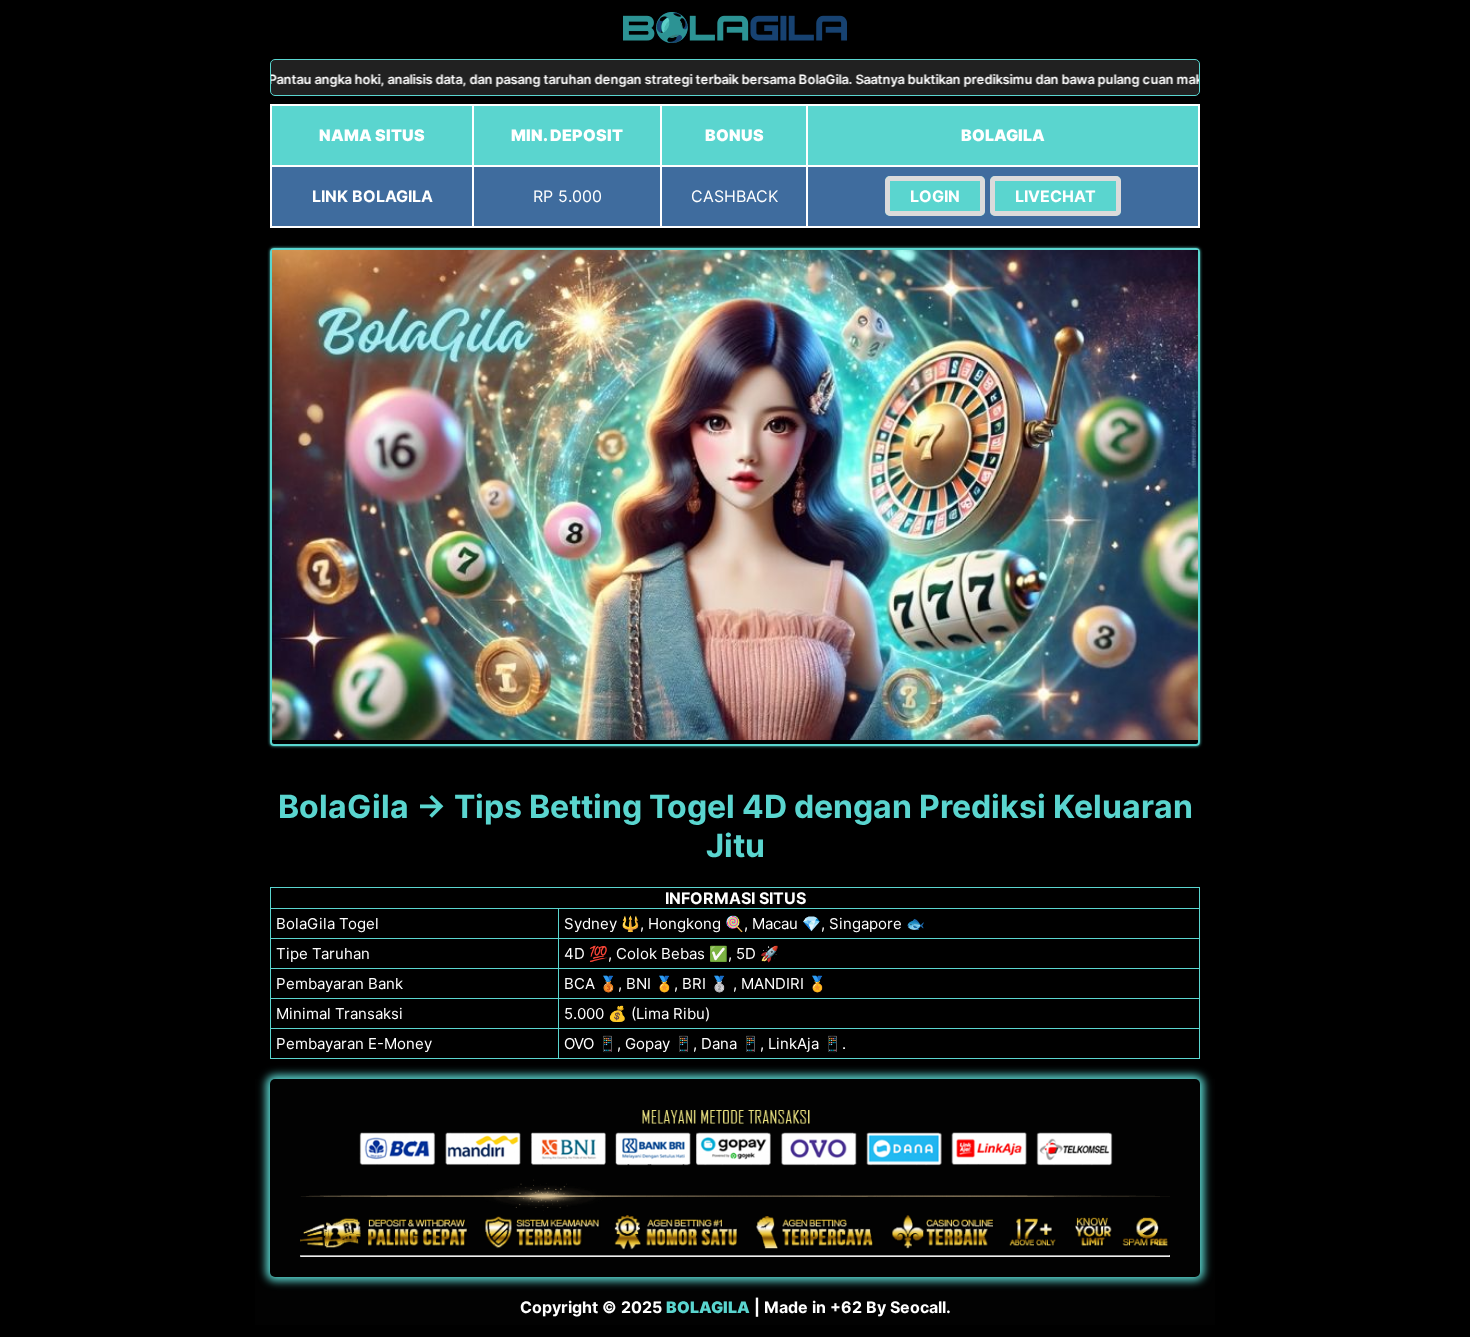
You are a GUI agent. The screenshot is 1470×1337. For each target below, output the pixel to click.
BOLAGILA (708, 1307)
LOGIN (935, 196)
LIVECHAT (1055, 196)
